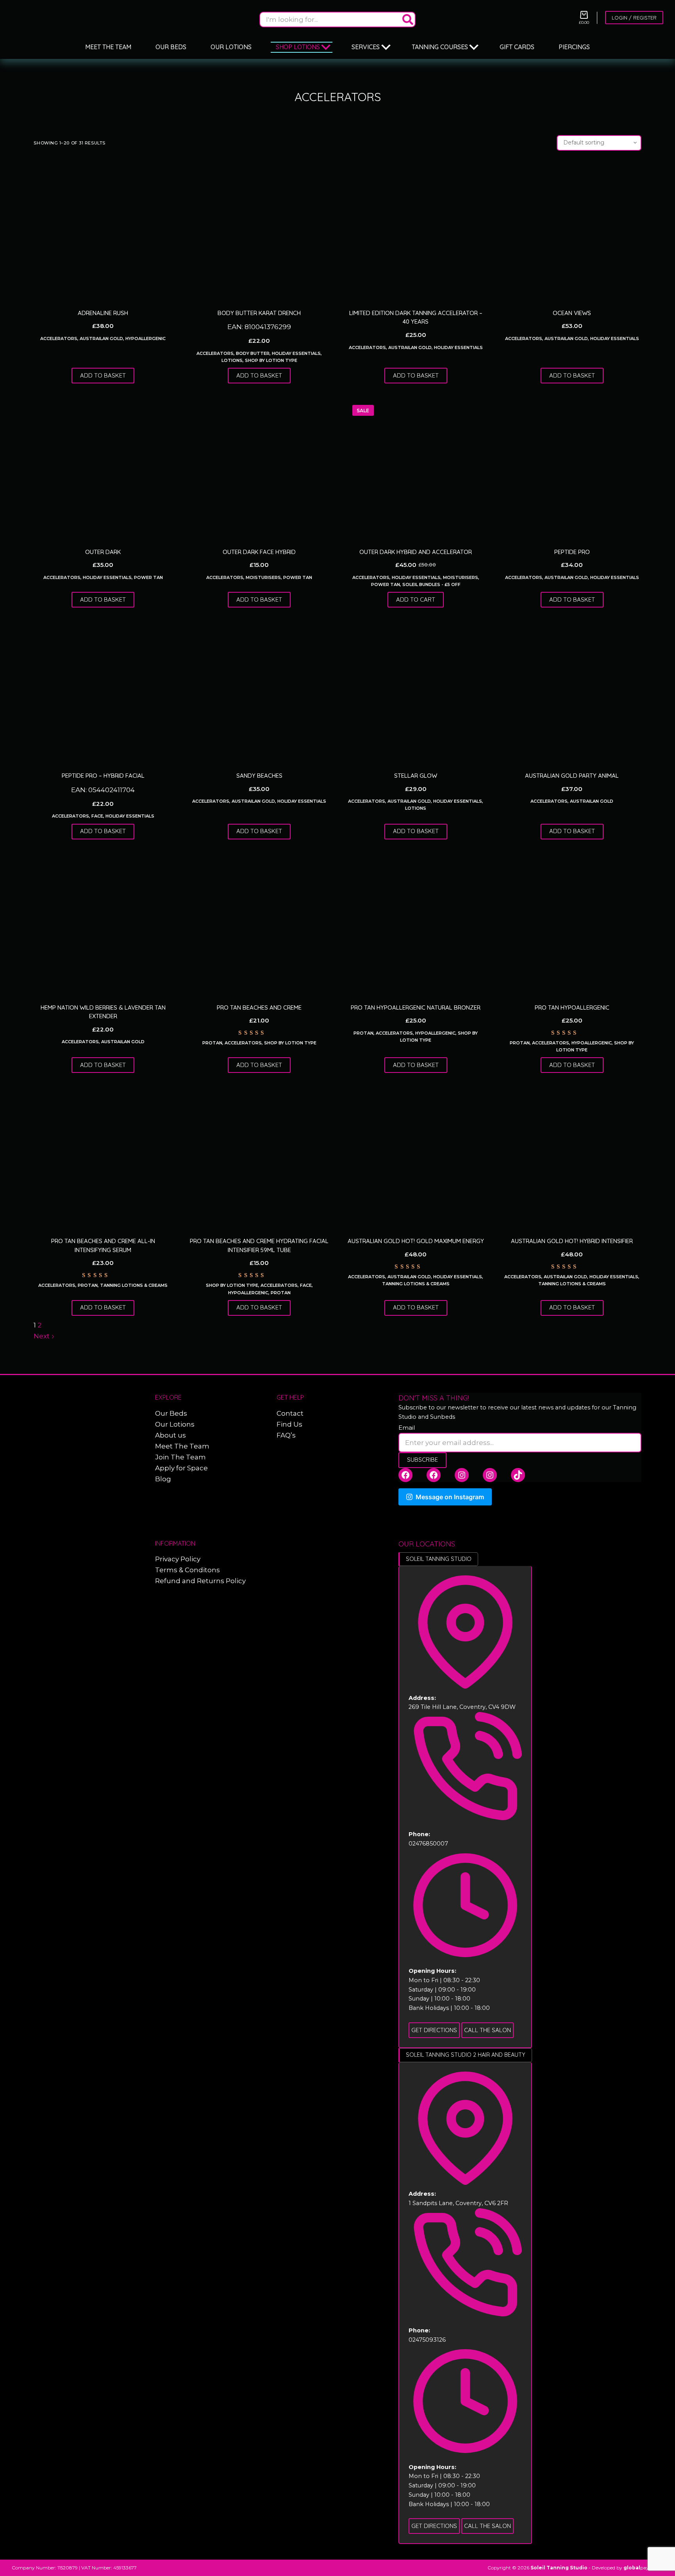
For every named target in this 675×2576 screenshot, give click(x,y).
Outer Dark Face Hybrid (259, 552)
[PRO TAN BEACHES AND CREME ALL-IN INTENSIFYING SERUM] (103, 1158)
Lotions (232, 360)
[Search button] (408, 20)
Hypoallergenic (146, 338)
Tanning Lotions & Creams (134, 1285)
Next (42, 1336)
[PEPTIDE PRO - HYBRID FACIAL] (103, 692)
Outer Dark (103, 552)
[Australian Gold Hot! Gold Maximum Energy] (416, 1158)
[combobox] (330, 20)
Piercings (574, 47)
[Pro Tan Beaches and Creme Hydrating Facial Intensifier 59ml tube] (259, 1158)
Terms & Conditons (187, 1570)
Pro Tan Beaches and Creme (259, 1007)
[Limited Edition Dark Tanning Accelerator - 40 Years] (416, 230)
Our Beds (171, 47)
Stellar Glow (416, 776)
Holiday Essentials (296, 353)
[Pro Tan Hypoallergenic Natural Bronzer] (416, 924)
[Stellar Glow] (416, 692)
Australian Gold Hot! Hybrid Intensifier (572, 1241)
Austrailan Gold (101, 338)
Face (97, 816)
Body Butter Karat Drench (259, 313)
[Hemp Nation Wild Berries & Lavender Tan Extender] (103, 924)
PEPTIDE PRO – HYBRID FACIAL (103, 776)
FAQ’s (286, 1435)
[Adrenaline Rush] (103, 230)
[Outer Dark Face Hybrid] (259, 468)
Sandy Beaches (259, 776)
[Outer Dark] (103, 468)
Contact (290, 1413)
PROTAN (212, 1043)
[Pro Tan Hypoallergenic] (572, 924)
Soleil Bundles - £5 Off (431, 584)
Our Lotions (231, 47)
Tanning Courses (440, 47)
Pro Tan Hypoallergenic (572, 1007)
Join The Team (180, 1457)
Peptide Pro (572, 552)
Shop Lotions (298, 47)
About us (171, 1435)
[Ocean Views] (572, 230)
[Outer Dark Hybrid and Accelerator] (416, 468)
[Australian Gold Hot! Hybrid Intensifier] (572, 1158)
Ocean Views (572, 313)
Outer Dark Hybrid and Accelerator (416, 552)
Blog (163, 1479)
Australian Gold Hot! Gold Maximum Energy (416, 1241)
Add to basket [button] (103, 375)
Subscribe (422, 1460)
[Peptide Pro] (572, 468)
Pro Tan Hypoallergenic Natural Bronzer (416, 1007)
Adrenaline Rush (103, 313)
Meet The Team (108, 47)
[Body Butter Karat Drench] (259, 230)
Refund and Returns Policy (200, 1581)
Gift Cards (517, 47)
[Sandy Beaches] (259, 692)
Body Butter (253, 353)
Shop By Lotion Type (271, 360)
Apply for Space (181, 1468)
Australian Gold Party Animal (572, 776)
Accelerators (59, 338)
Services (366, 47)
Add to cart (416, 599)
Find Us (289, 1424)
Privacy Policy (178, 1559)
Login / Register (634, 18)
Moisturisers (263, 577)
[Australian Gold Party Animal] (572, 692)
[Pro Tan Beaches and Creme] (259, 924)
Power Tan (148, 577)
